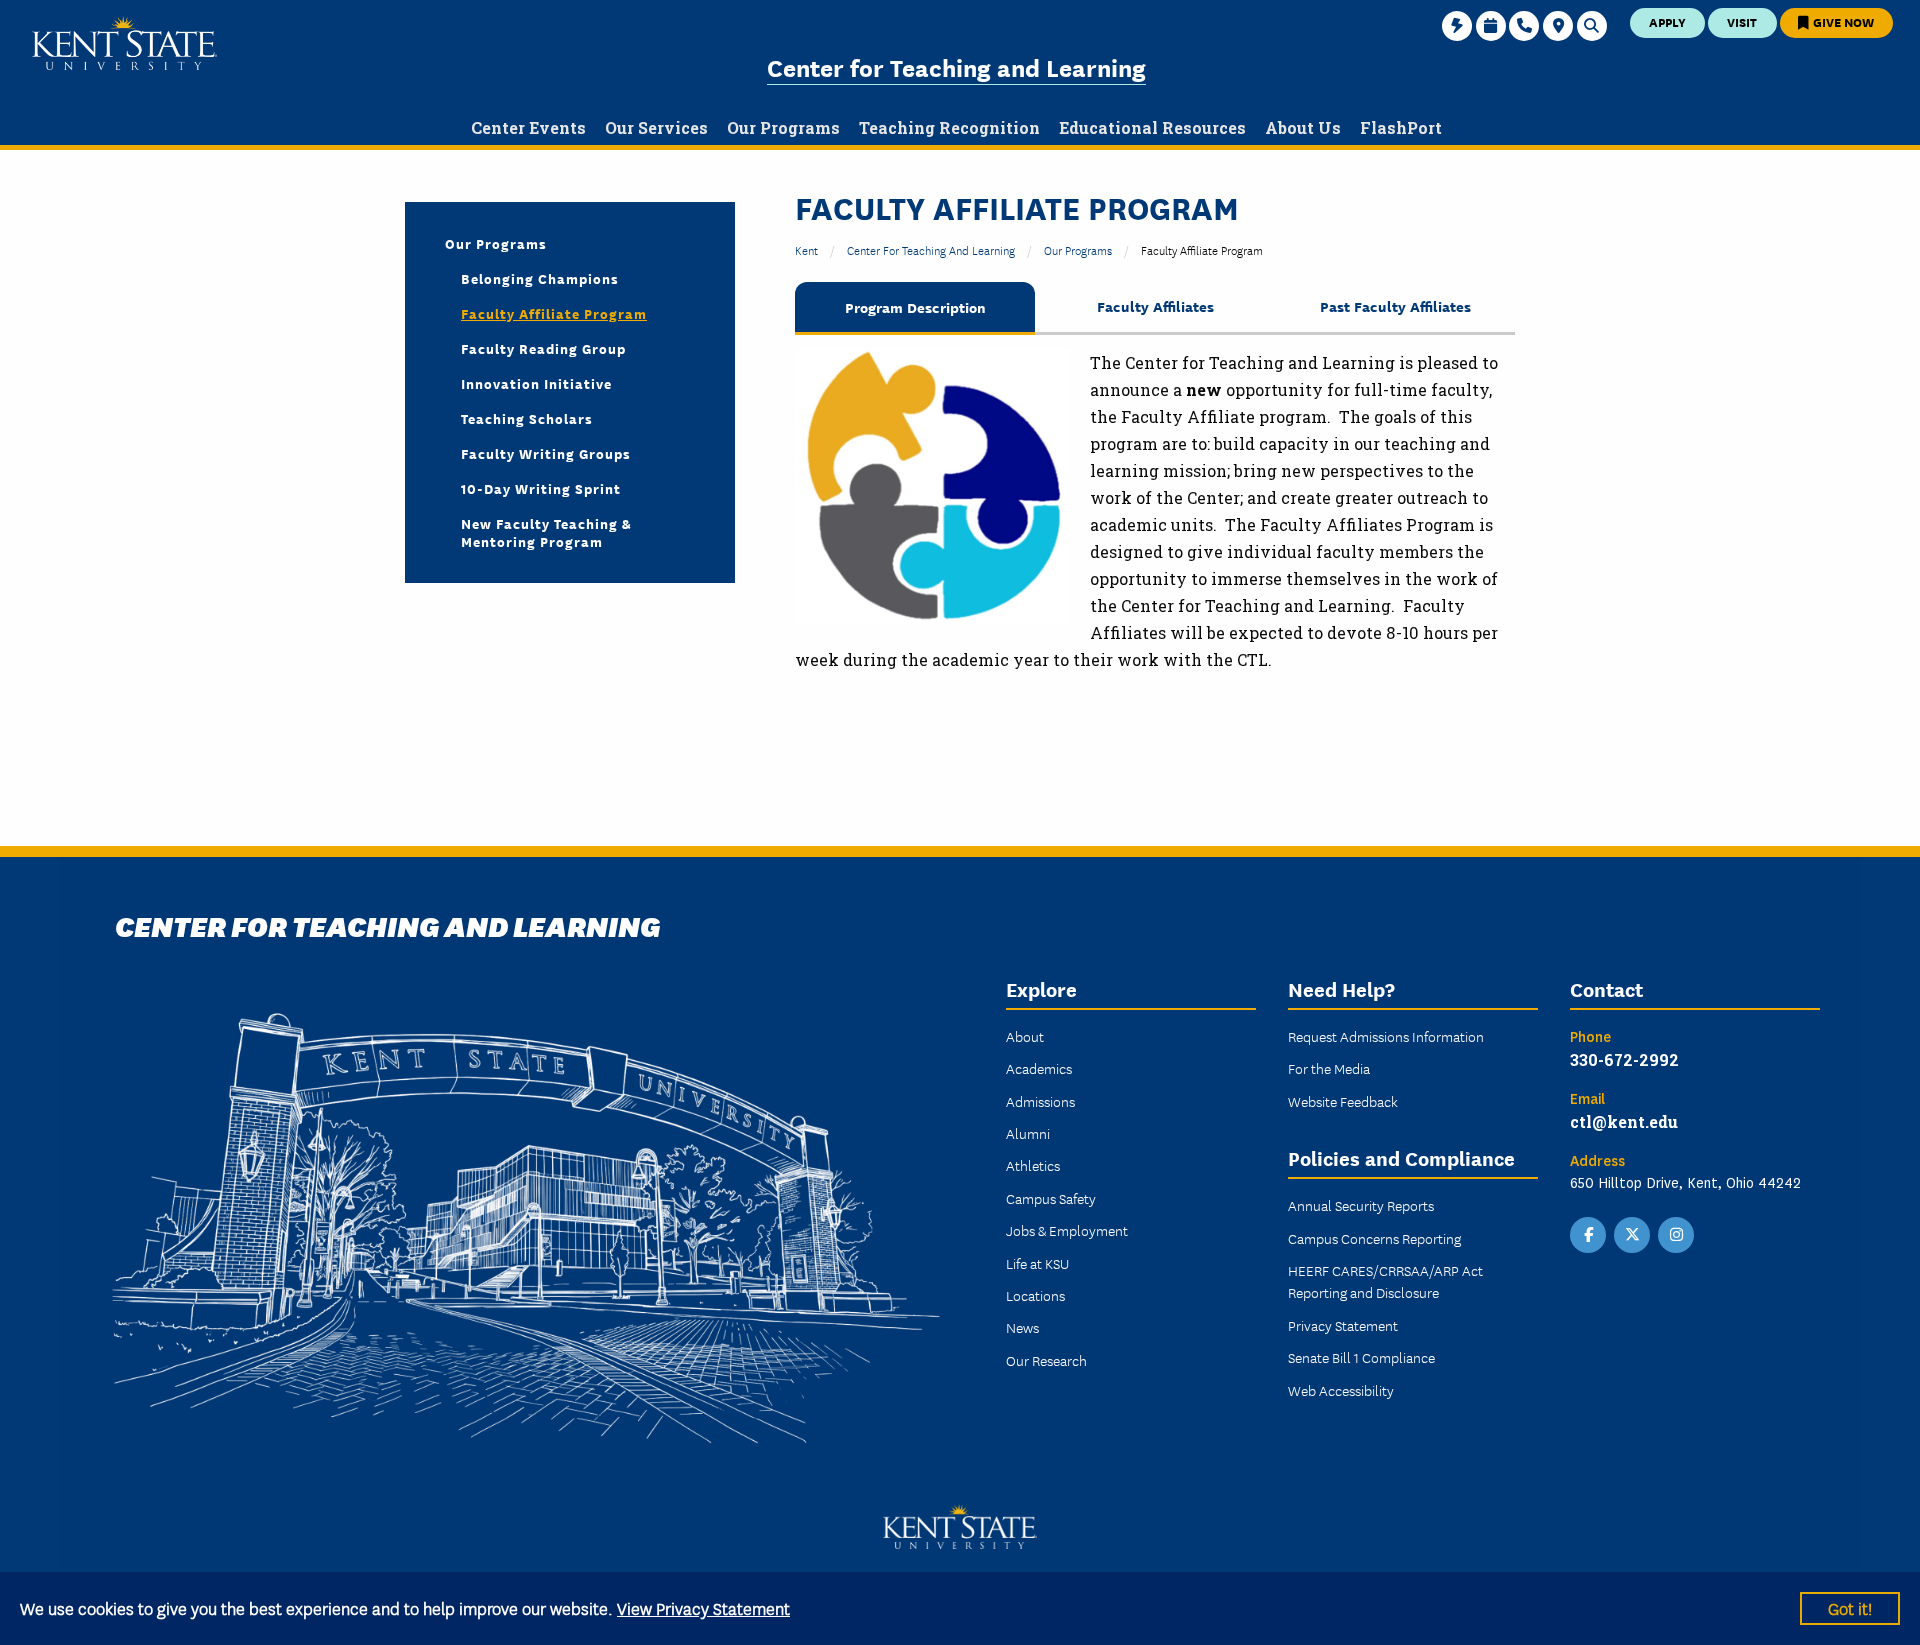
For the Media (1329, 1068)
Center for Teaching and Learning (956, 66)
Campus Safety (1051, 1198)
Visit (1742, 21)
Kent (806, 249)
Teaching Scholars (527, 418)
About (1025, 1036)
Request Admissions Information (1386, 1036)
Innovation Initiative (536, 383)
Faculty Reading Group (543, 348)
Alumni (1028, 1133)
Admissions (1040, 1101)
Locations (1035, 1295)
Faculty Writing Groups (546, 453)
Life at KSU (1037, 1263)
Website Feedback (1343, 1101)
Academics (1039, 1068)
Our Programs (1078, 249)
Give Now (1842, 21)
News (1022, 1327)
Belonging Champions (540, 278)
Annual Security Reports (1361, 1205)
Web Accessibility (1341, 1390)
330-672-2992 (1624, 1059)
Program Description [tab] (915, 306)
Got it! (1850, 1607)
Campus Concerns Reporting (1374, 1238)
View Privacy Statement (703, 1607)
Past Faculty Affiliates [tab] (1395, 305)
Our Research (1046, 1360)
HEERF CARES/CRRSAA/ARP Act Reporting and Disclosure (1385, 1281)
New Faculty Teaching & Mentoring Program (546, 532)
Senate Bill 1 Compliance (1361, 1357)
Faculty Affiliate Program (554, 313)
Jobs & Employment (1067, 1230)
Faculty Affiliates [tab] (1155, 305)
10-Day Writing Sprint (541, 488)
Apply (1667, 21)
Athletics (1033, 1165)
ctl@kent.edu (1624, 1121)
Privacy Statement (1343, 1325)
